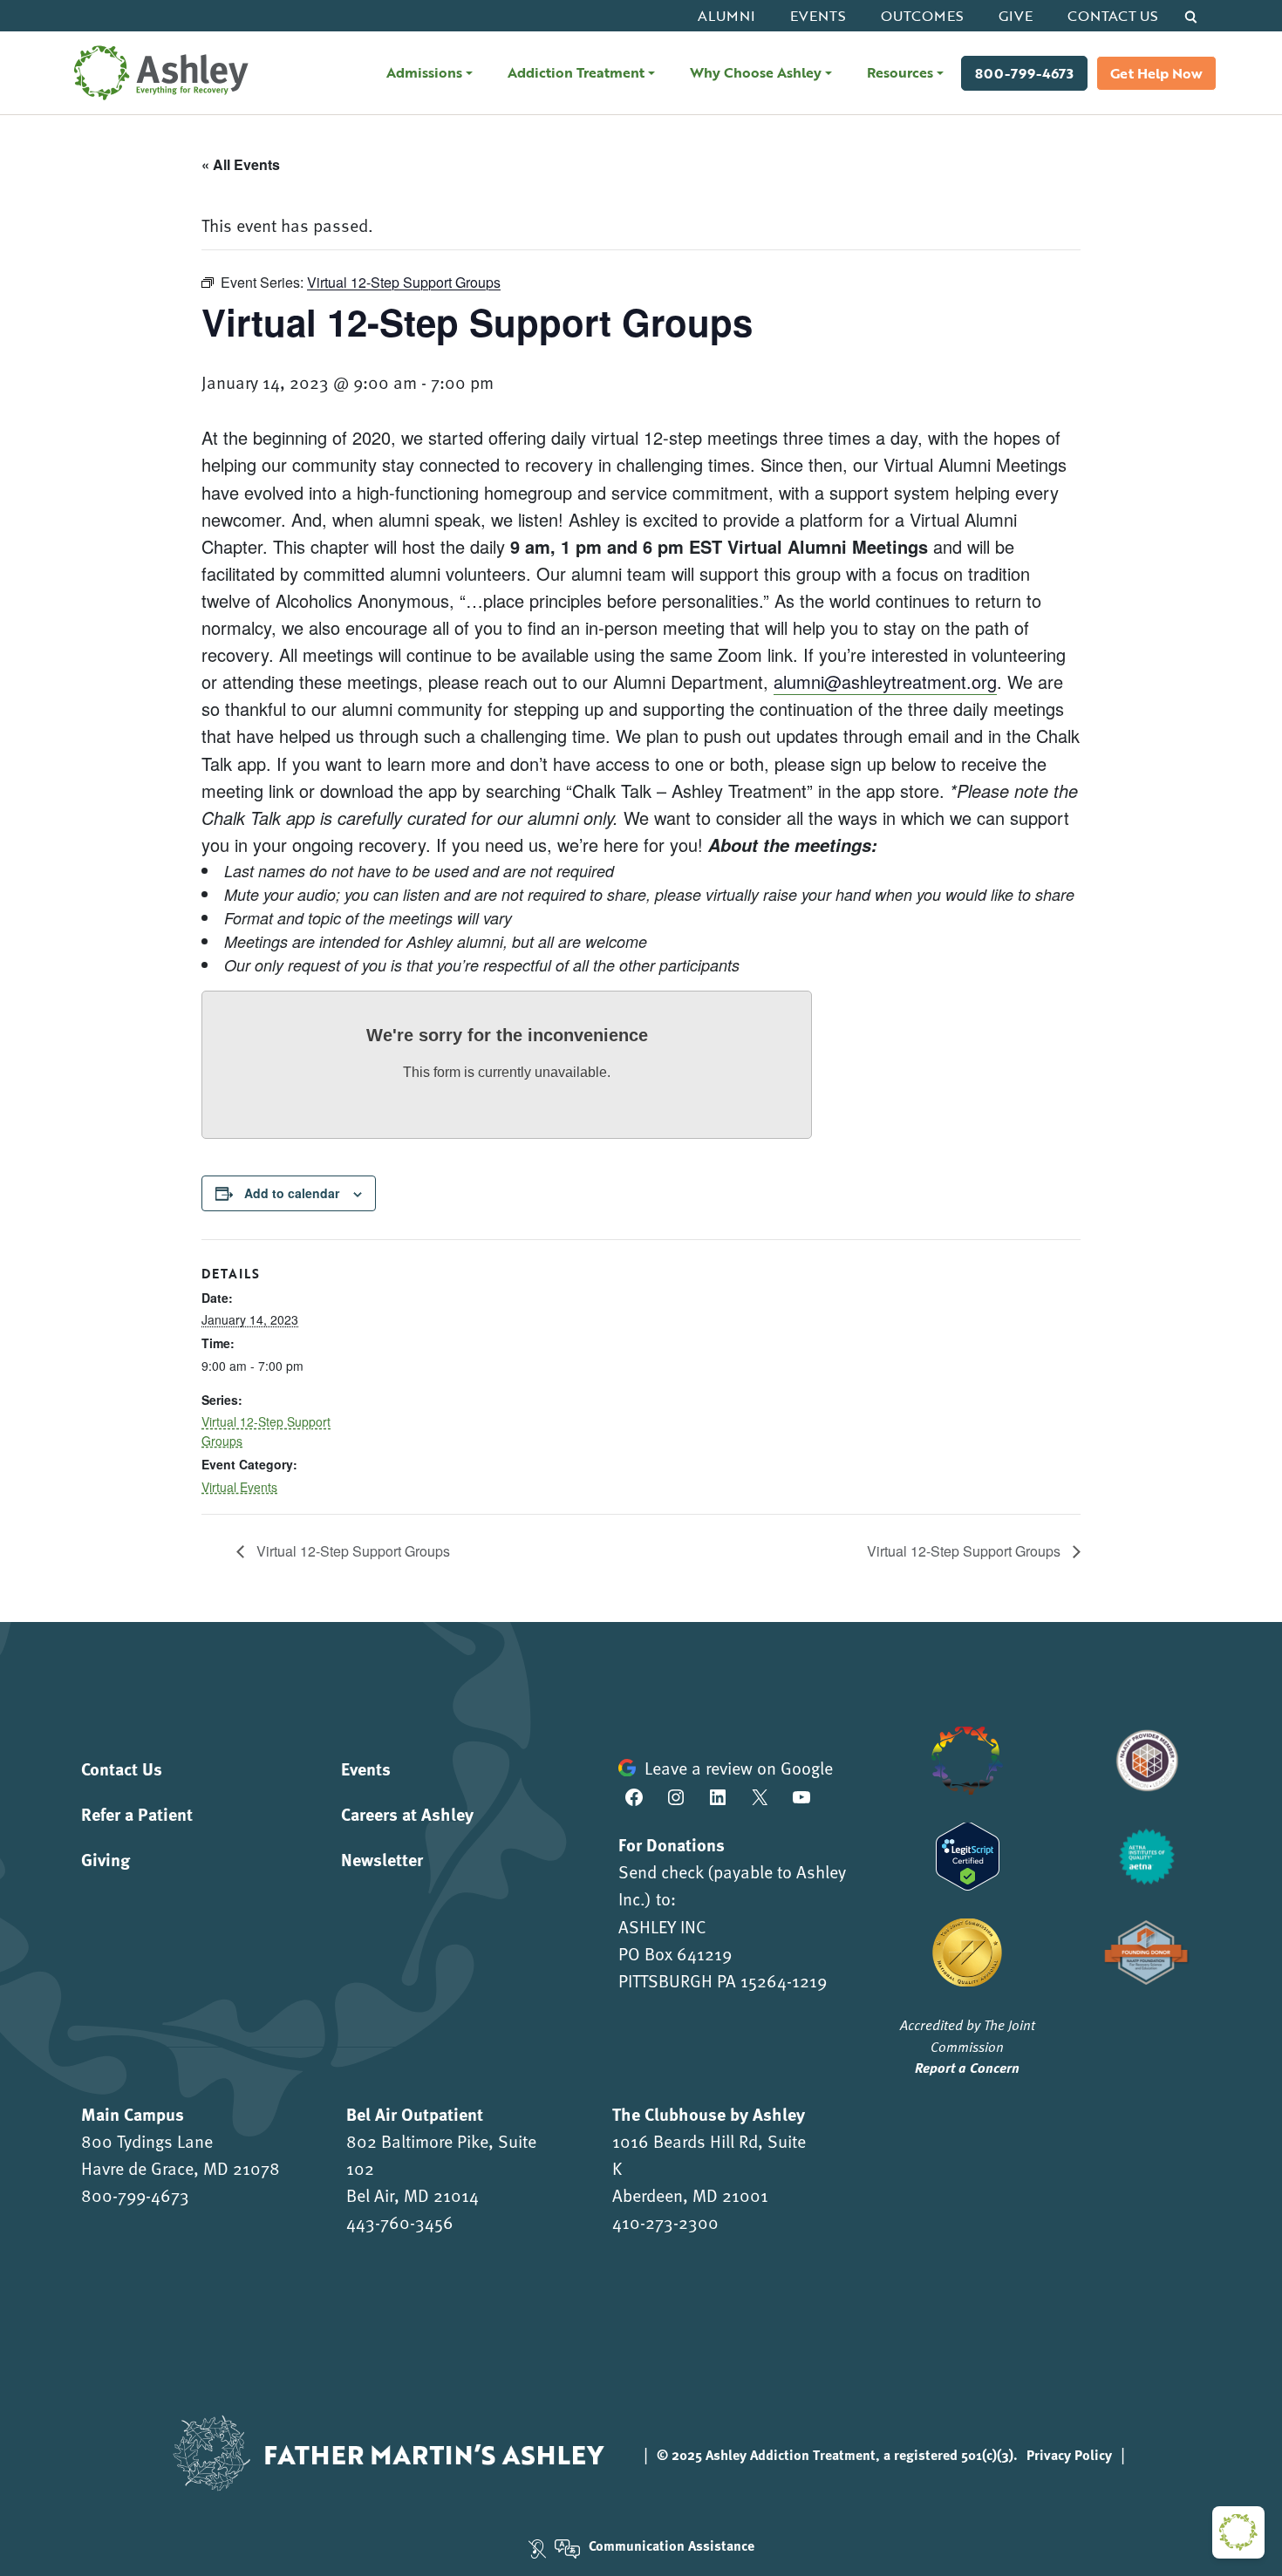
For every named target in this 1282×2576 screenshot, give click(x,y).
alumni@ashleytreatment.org (885, 681)
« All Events (241, 164)
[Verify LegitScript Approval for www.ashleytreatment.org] (968, 1854)
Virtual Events (239, 1487)
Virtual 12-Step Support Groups (351, 1551)
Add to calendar (292, 1193)
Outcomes (922, 16)
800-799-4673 (1024, 73)
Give (1016, 16)
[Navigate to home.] (157, 73)
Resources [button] (900, 72)
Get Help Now (1156, 73)
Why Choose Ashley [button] (756, 72)
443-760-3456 (400, 2222)
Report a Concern (967, 2067)
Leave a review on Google (739, 1768)
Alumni (726, 16)
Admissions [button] (424, 72)
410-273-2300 (665, 2222)
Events (818, 16)
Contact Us (1113, 16)
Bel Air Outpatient (415, 2113)
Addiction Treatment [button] (576, 72)
